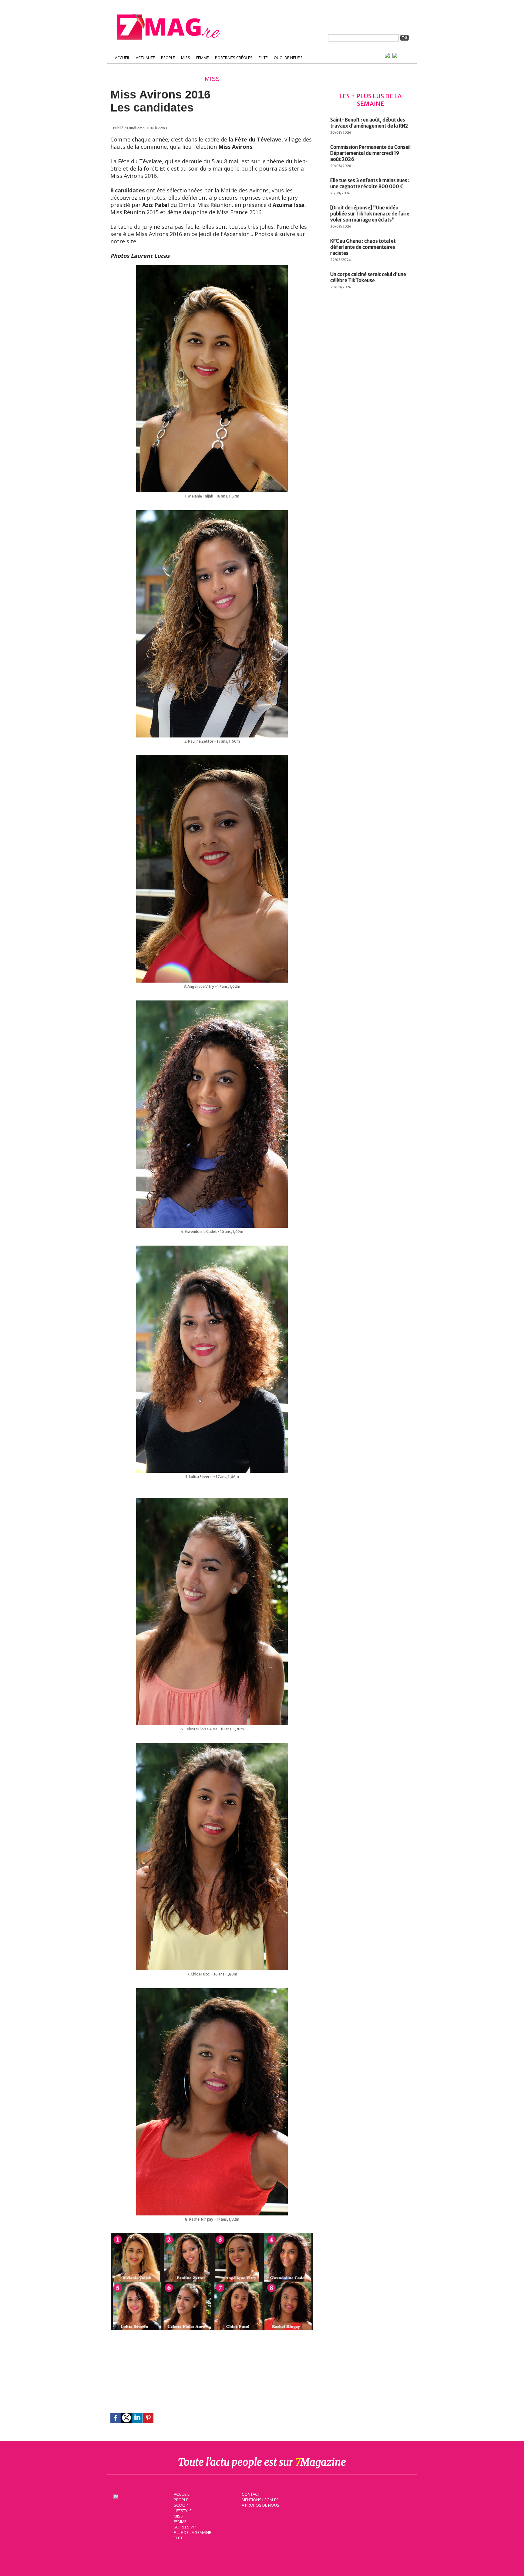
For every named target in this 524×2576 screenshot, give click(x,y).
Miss (186, 58)
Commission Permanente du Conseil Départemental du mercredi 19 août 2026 (370, 153)
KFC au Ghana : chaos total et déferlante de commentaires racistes (363, 247)
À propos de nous (260, 2505)
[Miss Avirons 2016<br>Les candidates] (212, 2236)
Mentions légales (260, 2500)
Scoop (181, 2505)
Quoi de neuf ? (288, 58)
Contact (251, 2494)
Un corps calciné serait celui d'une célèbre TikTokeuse (368, 277)
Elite (263, 58)
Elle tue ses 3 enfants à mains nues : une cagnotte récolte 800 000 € (370, 183)
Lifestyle (183, 2511)
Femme (203, 58)
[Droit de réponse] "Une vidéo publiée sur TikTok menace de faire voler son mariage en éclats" (370, 214)
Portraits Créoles (234, 58)
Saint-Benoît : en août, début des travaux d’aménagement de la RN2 (369, 123)
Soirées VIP (185, 2527)
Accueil (122, 58)
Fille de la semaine (192, 2532)
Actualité (145, 58)
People (168, 58)
